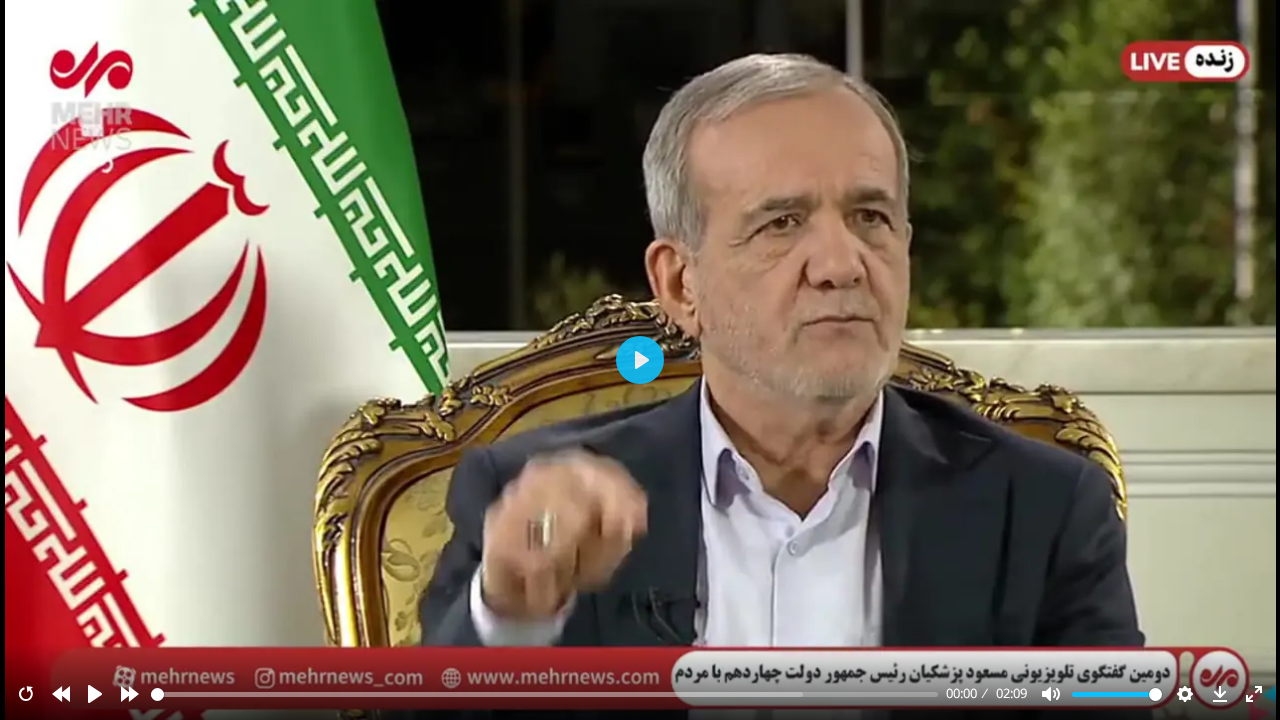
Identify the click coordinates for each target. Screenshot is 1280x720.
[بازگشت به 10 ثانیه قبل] (61, 694)
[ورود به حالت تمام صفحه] (1254, 694)
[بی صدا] (1051, 694)
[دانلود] (1220, 694)
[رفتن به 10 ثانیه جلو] (130, 694)
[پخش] (95, 694)
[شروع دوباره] (26, 694)
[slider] (545, 694)
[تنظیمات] (1185, 694)
